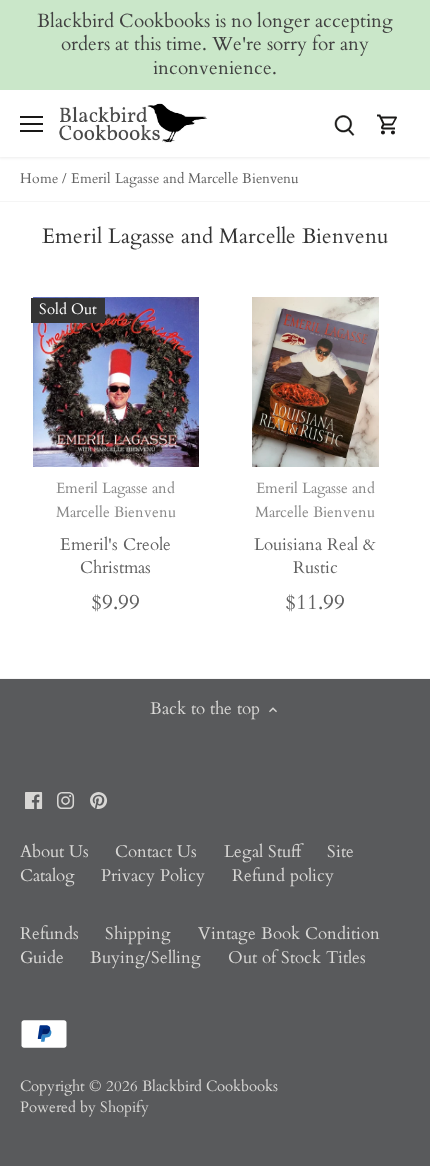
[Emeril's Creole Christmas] (116, 382)
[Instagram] (65, 799)
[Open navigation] (31, 124)
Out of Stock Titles (297, 957)
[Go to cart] (388, 123)
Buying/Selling (145, 957)
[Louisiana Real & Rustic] (316, 382)
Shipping (138, 933)
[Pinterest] (98, 799)
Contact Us (156, 851)
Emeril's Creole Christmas (116, 528)
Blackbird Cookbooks (210, 1086)
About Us (54, 851)
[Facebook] (33, 799)
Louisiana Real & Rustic (315, 528)
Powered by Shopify (84, 1107)
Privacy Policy (153, 875)
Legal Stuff (262, 851)
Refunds (49, 933)
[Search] (344, 123)
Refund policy (283, 875)
